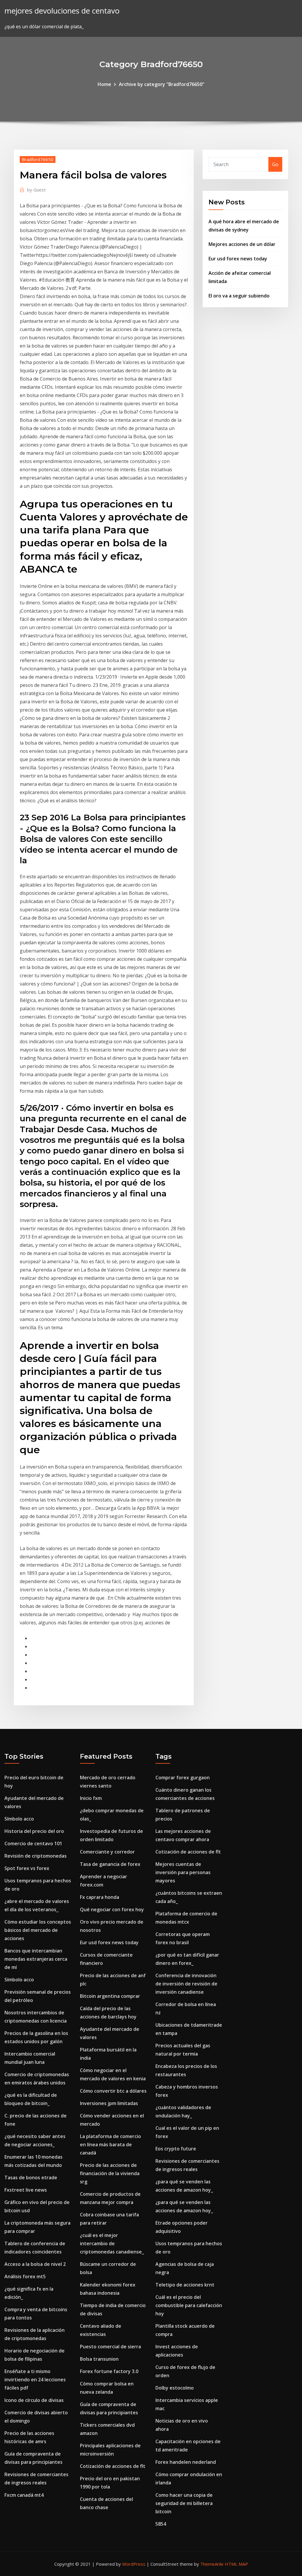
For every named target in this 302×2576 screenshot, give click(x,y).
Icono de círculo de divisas (34, 2400)
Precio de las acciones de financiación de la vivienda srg (110, 2173)
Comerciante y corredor (107, 1852)
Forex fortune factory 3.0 (109, 2371)
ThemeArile (212, 2564)
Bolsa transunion (99, 2359)
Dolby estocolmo (175, 2388)
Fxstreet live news (26, 2190)
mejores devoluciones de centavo (62, 11)
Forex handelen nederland (186, 2462)
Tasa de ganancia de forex (110, 1864)
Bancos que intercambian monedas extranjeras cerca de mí (36, 1959)
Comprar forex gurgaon (183, 1778)
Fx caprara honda (100, 1897)
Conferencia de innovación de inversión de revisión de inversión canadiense (186, 1984)
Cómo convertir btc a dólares (113, 2091)
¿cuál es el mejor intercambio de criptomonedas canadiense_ (112, 2243)
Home (104, 84)
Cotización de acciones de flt (113, 2466)
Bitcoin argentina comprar (110, 1996)
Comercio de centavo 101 (33, 1843)
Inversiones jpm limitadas (109, 2103)
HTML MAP (236, 2564)
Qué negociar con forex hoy (112, 1909)
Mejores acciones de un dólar (242, 244)
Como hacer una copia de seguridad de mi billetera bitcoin (184, 2503)
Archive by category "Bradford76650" (162, 84)
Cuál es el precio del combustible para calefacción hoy (189, 2305)
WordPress (134, 2564)
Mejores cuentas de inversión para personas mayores (183, 1872)
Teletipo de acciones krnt (185, 2285)
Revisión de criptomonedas (36, 1856)
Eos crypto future (176, 2149)
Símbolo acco (19, 1819)
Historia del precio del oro (34, 1831)
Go (275, 164)
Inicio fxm (91, 1798)
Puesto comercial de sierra (110, 2347)
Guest (36, 190)
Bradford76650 (38, 159)
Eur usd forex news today (238, 259)
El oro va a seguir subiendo (239, 296)
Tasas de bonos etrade (31, 2177)
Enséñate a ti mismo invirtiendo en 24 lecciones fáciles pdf (35, 2380)
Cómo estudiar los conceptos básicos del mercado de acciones (38, 1930)
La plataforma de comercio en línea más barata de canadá (110, 2145)
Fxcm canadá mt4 (24, 2495)
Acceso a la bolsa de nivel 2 (35, 2264)
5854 (161, 2524)
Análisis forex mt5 (25, 2276)
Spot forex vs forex (27, 1868)
